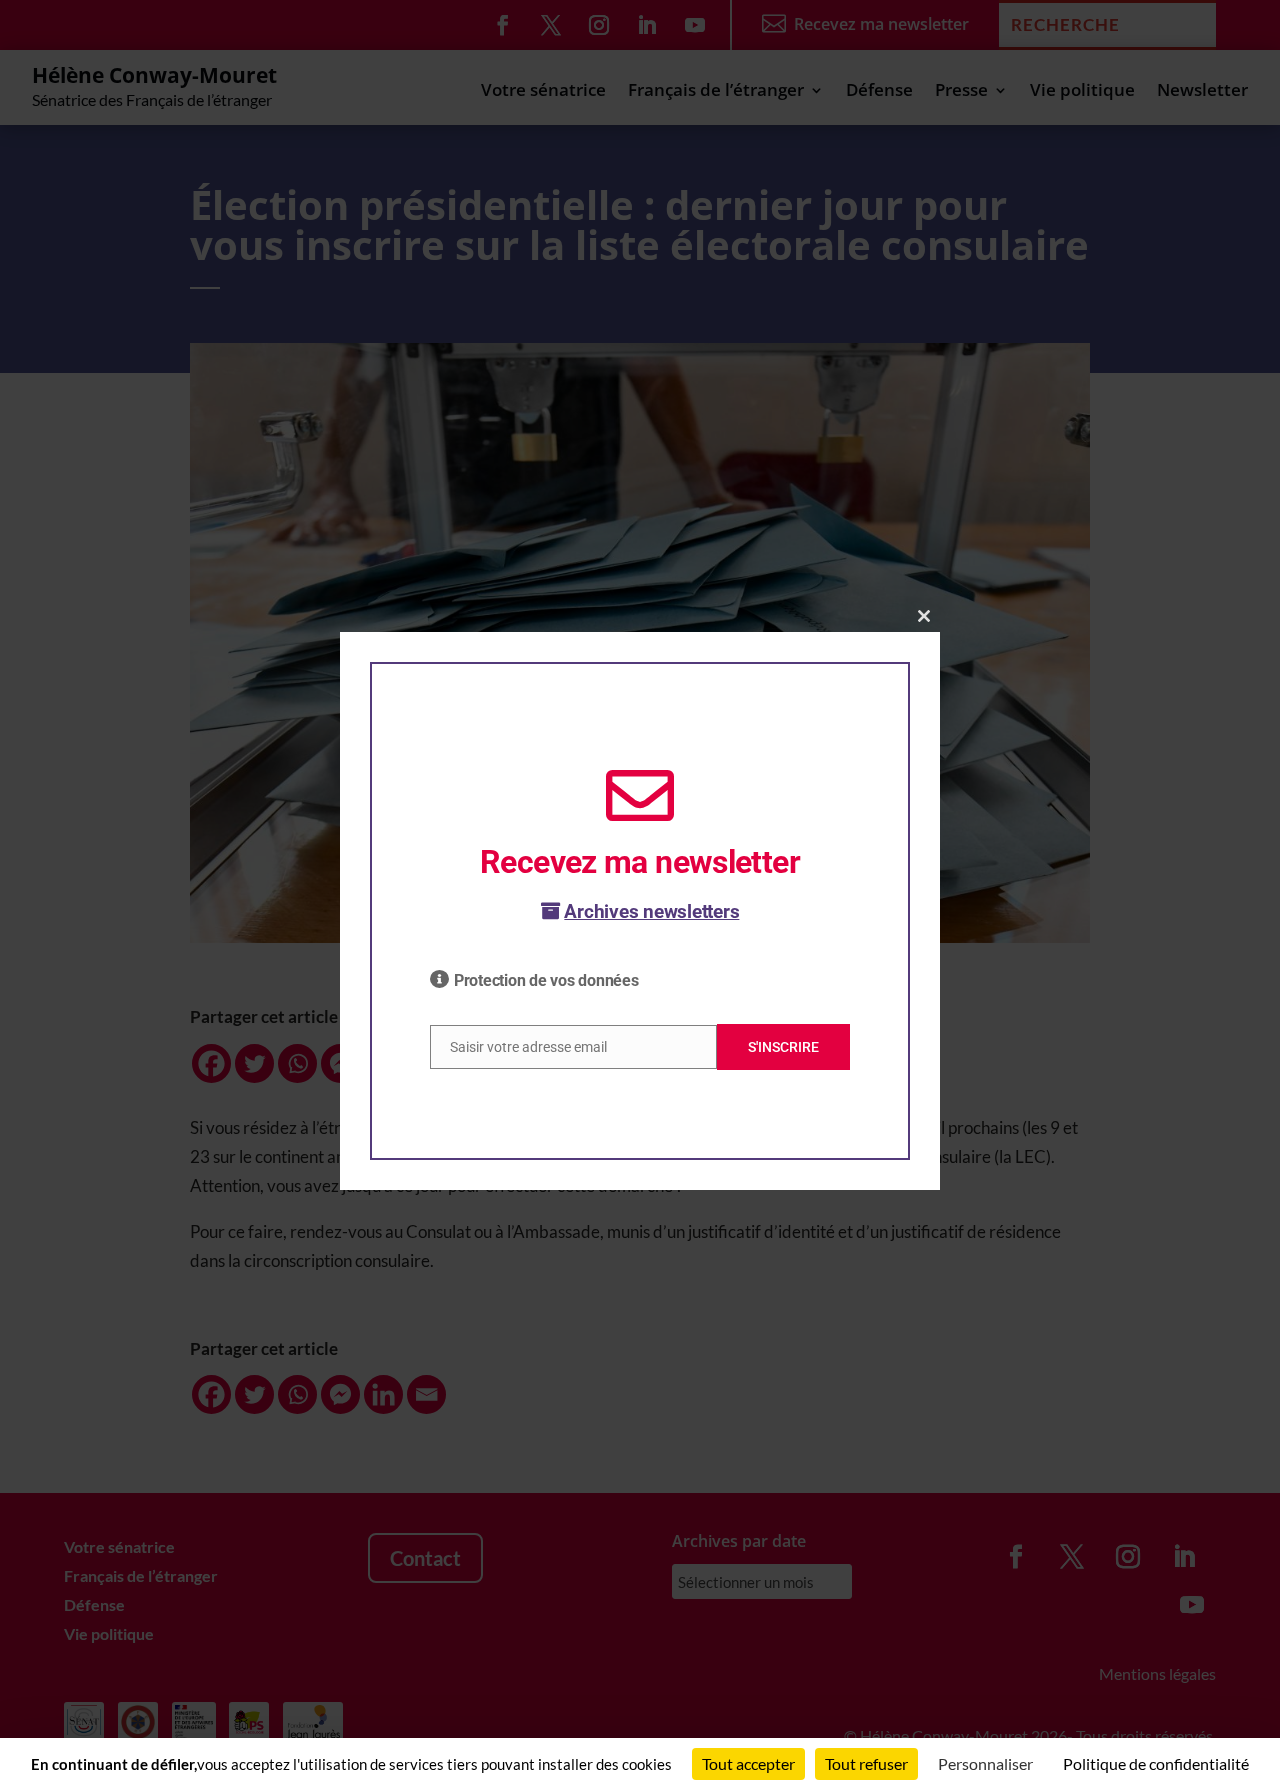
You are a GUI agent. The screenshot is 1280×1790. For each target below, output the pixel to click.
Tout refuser (866, 1763)
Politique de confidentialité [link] (1156, 1763)
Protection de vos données (546, 980)
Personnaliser (985, 1763)
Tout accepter (748, 1763)
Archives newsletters (651, 911)
